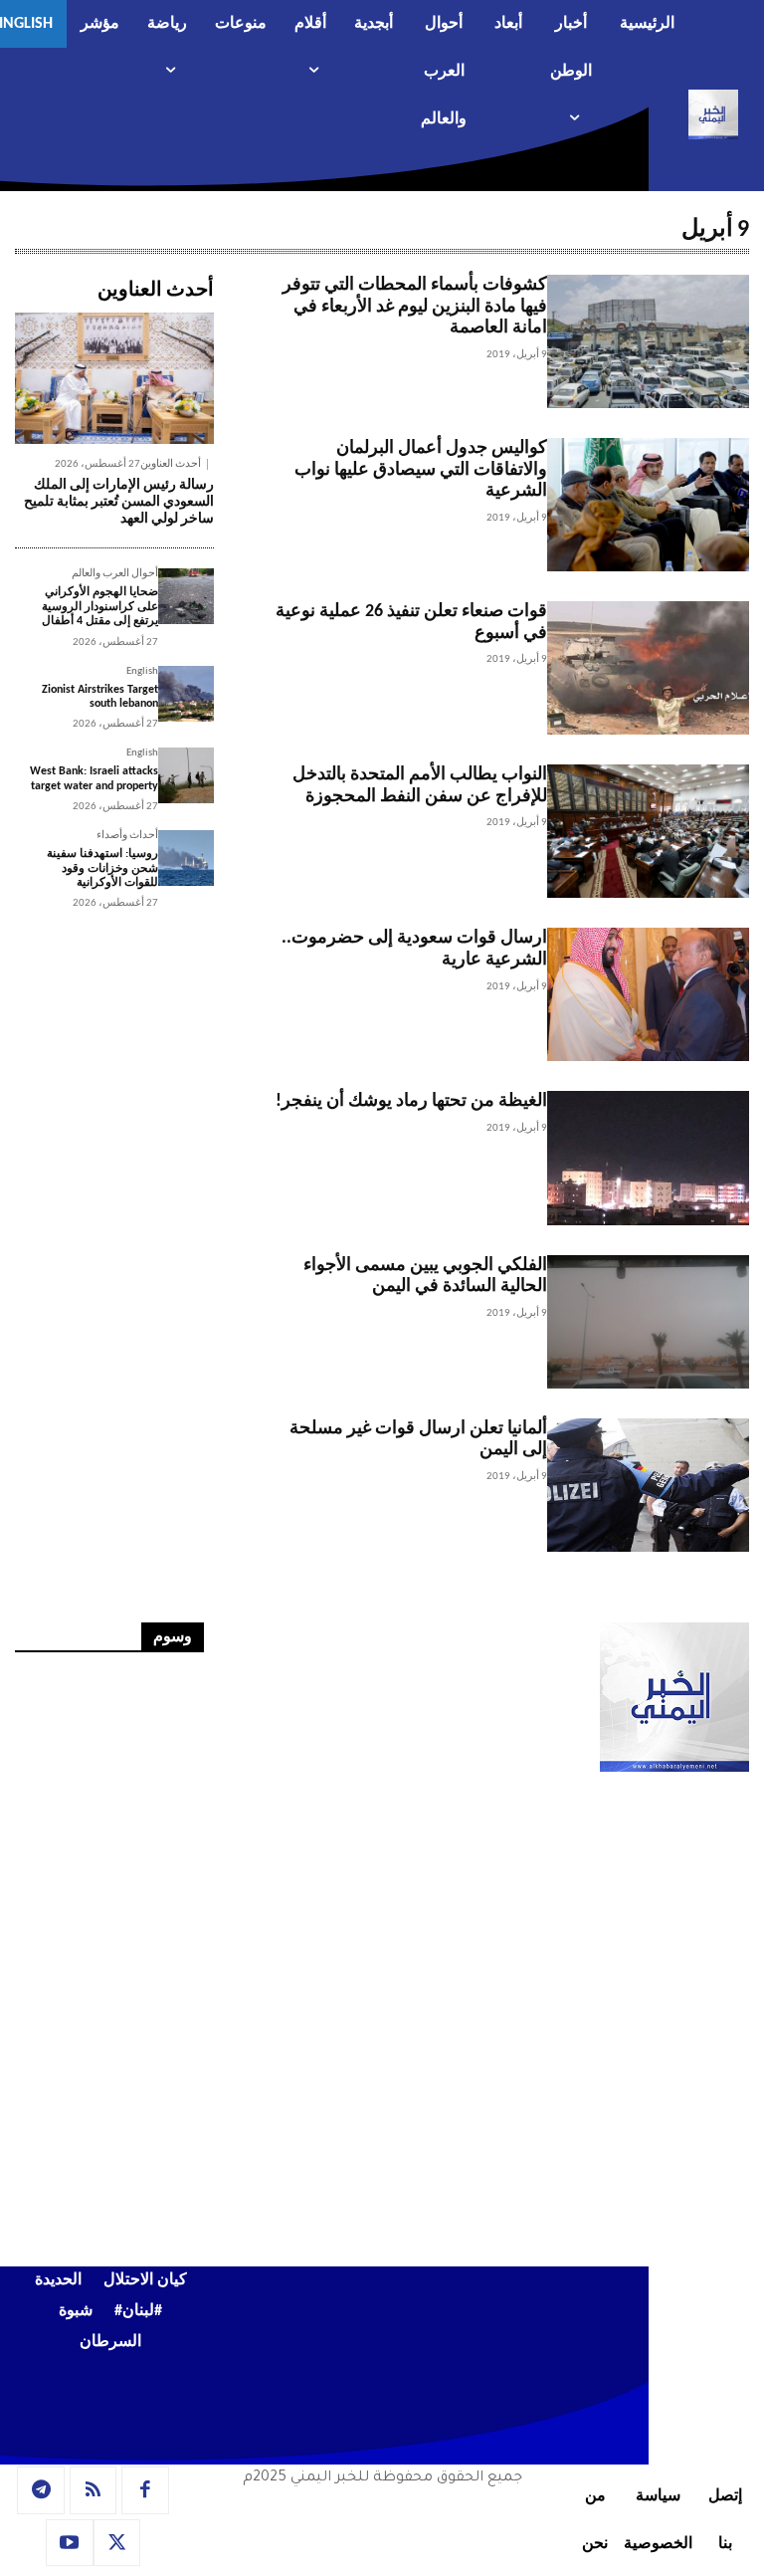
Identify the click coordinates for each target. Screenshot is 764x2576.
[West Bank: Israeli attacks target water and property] (186, 775)
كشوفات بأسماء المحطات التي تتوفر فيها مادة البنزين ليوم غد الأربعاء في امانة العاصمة (415, 307)
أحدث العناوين (171, 464)
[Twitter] (117, 2543)
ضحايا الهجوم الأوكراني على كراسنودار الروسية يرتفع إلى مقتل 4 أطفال (100, 607)
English (142, 671)
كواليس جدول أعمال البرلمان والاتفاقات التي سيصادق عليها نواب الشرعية (421, 470)
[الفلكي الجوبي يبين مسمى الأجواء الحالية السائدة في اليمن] (648, 1322)
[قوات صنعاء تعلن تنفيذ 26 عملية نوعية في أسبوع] (648, 668)
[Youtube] (70, 2543)
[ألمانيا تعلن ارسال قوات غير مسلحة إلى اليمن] (648, 1485)
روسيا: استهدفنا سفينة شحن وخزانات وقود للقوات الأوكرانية (102, 868)
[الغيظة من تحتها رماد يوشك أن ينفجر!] (648, 1158)
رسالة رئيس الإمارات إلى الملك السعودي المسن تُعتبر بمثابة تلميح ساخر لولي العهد (119, 502)
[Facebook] (145, 2490)
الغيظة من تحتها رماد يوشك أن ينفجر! (411, 1101)
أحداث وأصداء (127, 836)
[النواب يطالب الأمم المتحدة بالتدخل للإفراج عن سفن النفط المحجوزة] (648, 831)
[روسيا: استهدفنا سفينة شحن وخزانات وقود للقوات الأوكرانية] (186, 858)
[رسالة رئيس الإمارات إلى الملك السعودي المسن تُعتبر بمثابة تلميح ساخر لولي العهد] (114, 378)
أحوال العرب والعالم (115, 574)
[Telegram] (41, 2490)
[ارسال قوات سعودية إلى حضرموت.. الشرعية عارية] (648, 994)
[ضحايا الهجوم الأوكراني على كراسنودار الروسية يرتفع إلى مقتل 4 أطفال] (186, 596)
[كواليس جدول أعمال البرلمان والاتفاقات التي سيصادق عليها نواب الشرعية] (648, 505)
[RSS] (94, 2490)
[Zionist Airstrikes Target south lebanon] (186, 694)
